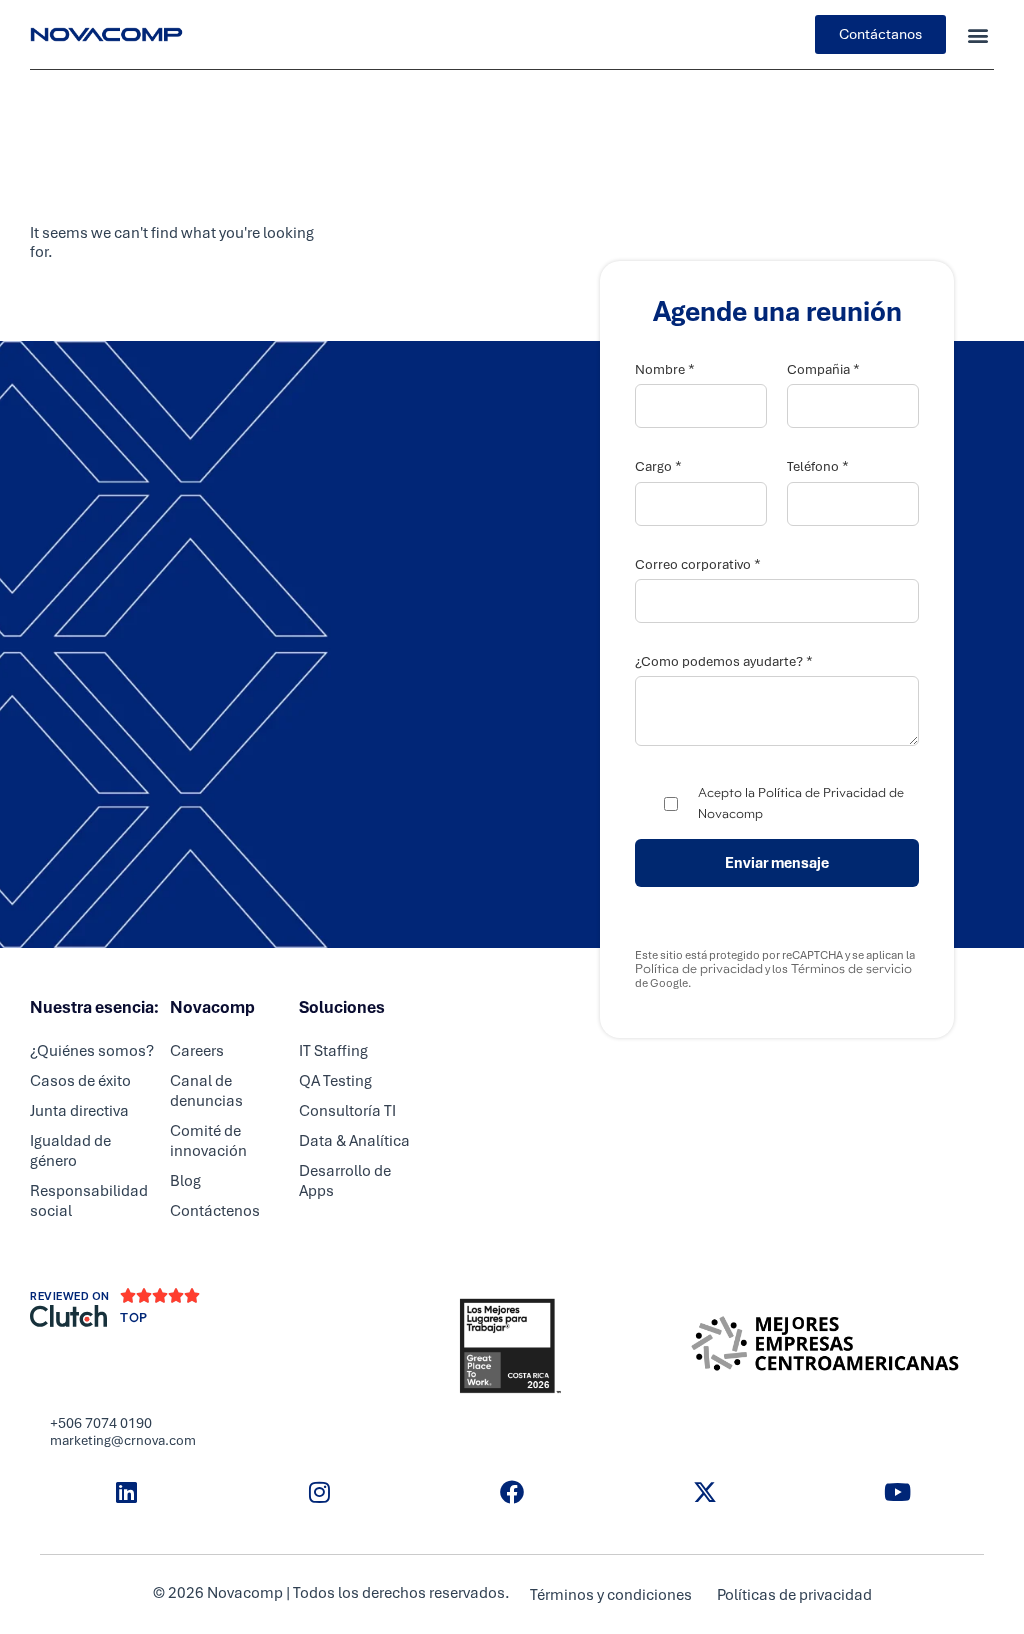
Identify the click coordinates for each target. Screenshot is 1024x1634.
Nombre (665, 369)
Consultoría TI (347, 1111)
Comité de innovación (208, 1141)
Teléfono (818, 466)
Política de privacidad (699, 969)
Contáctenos (215, 1211)
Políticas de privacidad (794, 1595)
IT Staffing (333, 1051)
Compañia (823, 369)
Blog (185, 1181)
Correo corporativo (698, 564)
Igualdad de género (70, 1151)
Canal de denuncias (206, 1091)
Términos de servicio (850, 969)
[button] (977, 34)
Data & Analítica (354, 1141)
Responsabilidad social (89, 1201)
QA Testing (335, 1081)
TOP (134, 1318)
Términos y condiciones (611, 1595)
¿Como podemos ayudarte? (724, 661)
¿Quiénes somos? (92, 1051)
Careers (197, 1051)
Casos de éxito (80, 1081)
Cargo (658, 466)
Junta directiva (79, 1111)
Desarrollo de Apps (345, 1181)
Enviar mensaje (777, 863)
